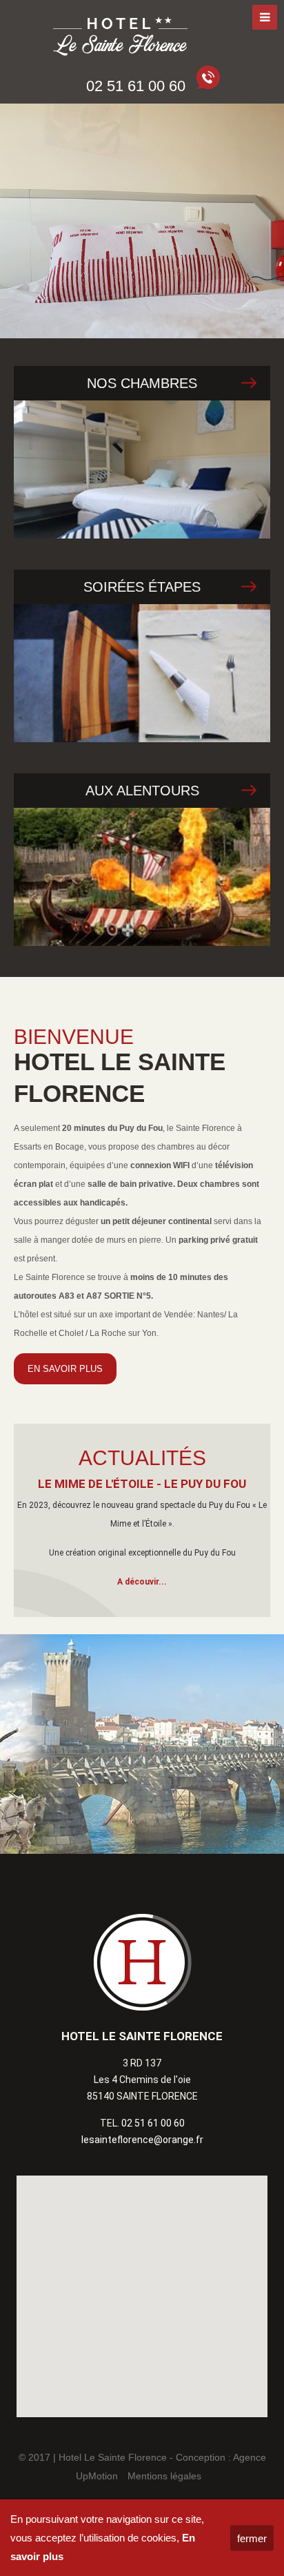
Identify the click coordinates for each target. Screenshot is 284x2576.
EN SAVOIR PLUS (65, 1369)
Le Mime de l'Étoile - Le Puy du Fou (142, 1484)
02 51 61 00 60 (153, 2123)
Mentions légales (164, 2476)
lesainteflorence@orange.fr (142, 2140)
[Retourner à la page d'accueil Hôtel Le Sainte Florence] (121, 38)
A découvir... (142, 1582)
